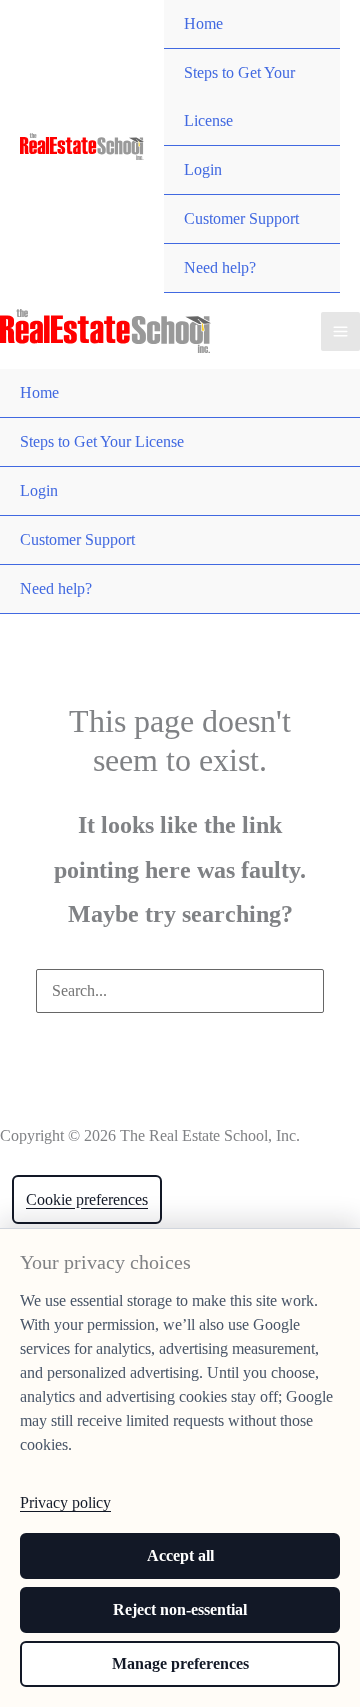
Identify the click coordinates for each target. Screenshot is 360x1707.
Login (203, 169)
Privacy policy (65, 1502)
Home (203, 23)
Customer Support (241, 218)
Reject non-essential (180, 1609)
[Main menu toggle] (340, 331)
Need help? (220, 267)
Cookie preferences (87, 1199)
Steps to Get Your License (239, 96)
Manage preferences (180, 1663)
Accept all (180, 1555)
